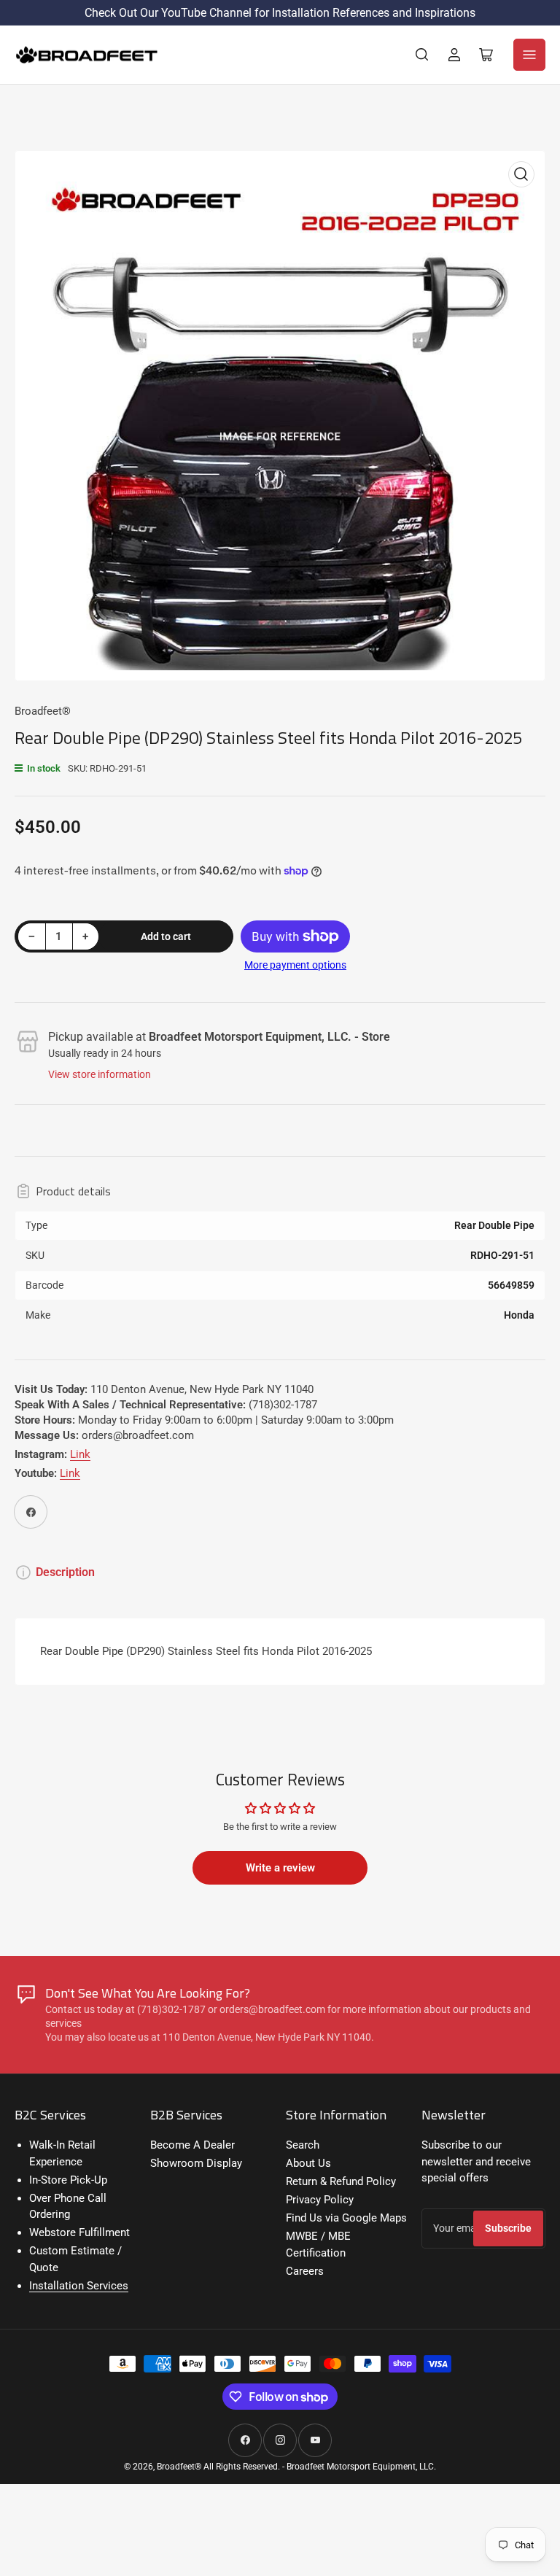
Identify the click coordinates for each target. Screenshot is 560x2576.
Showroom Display (196, 2163)
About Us (308, 2163)
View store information (100, 1074)
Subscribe (508, 2228)
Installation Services (79, 2286)
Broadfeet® (43, 711)
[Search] (422, 55)
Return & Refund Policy (341, 2181)
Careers (305, 2271)
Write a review (280, 1868)
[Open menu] (529, 55)
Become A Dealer (192, 2145)
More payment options (295, 965)
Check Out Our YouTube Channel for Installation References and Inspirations (280, 13)
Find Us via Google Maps (346, 2218)
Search (303, 2145)
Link (80, 1454)
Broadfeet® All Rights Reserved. (218, 2467)
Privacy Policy (320, 2200)
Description (65, 1572)
